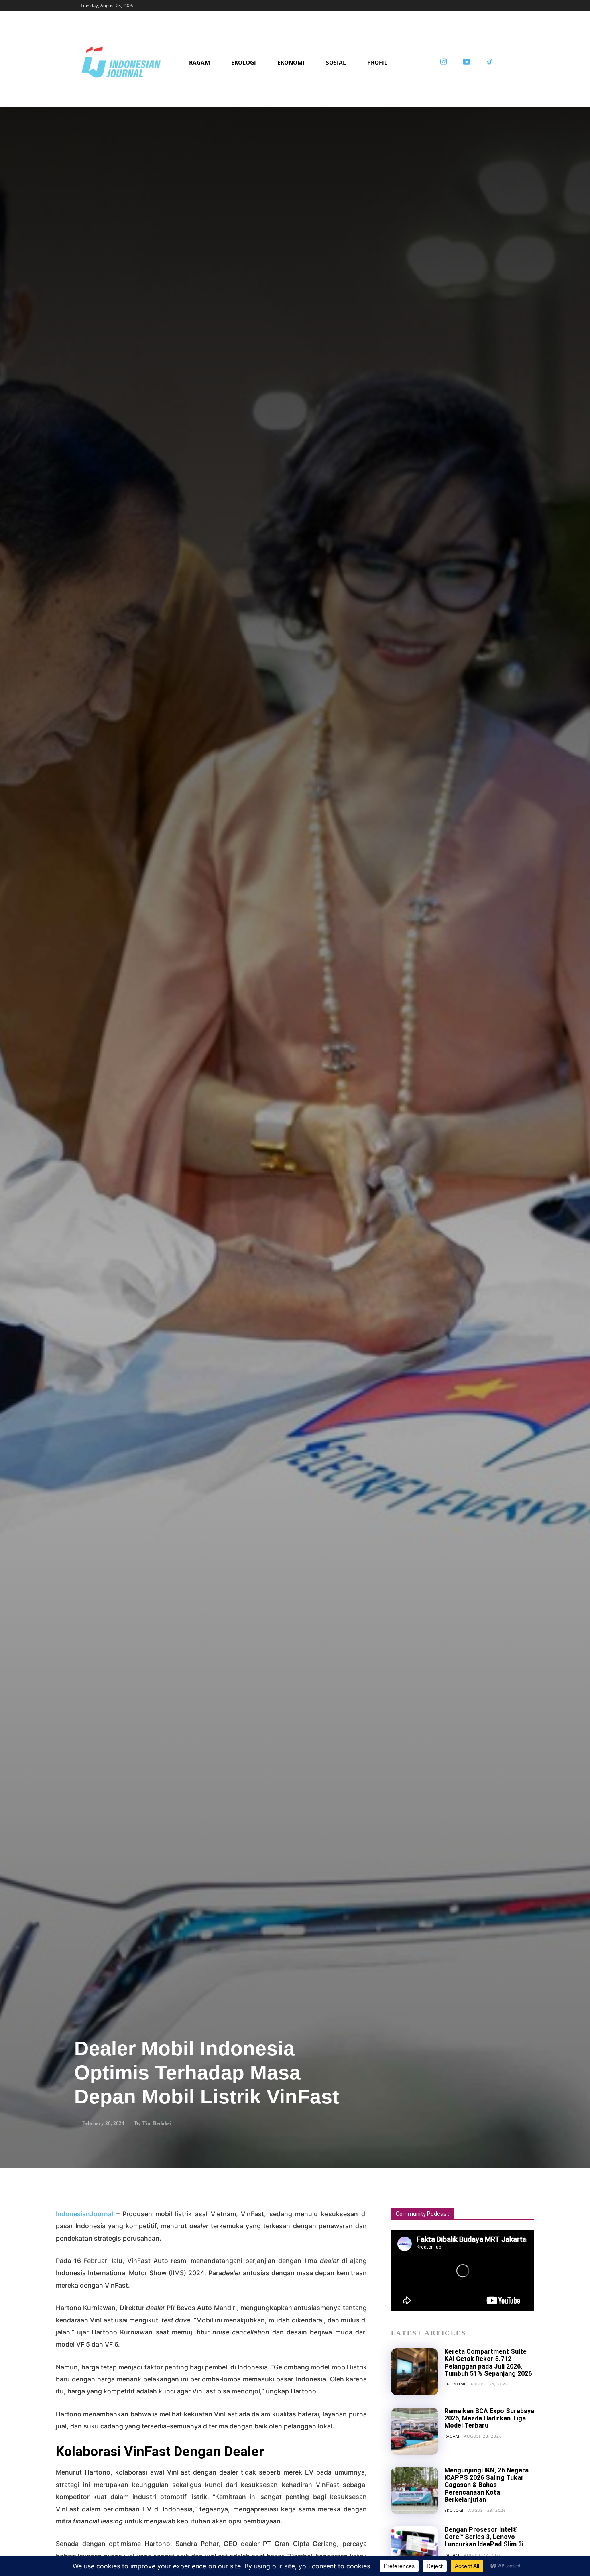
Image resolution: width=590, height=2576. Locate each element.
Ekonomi (455, 2384)
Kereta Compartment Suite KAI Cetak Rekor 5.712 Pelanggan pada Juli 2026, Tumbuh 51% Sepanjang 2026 (488, 2363)
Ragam (452, 2436)
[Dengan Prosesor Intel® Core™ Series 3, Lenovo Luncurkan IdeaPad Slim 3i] (415, 2550)
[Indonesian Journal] (132, 63)
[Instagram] (444, 63)
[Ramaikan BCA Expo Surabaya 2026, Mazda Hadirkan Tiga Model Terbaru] (415, 2431)
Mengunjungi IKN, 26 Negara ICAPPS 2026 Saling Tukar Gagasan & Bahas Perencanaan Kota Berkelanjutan (486, 2485)
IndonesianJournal (84, 2214)
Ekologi (454, 2510)
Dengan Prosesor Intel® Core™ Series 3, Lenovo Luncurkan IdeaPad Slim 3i (484, 2537)
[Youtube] (466, 63)
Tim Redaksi (157, 2123)
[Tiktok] (490, 63)
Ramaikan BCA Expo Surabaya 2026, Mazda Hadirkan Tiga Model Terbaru (489, 2418)
